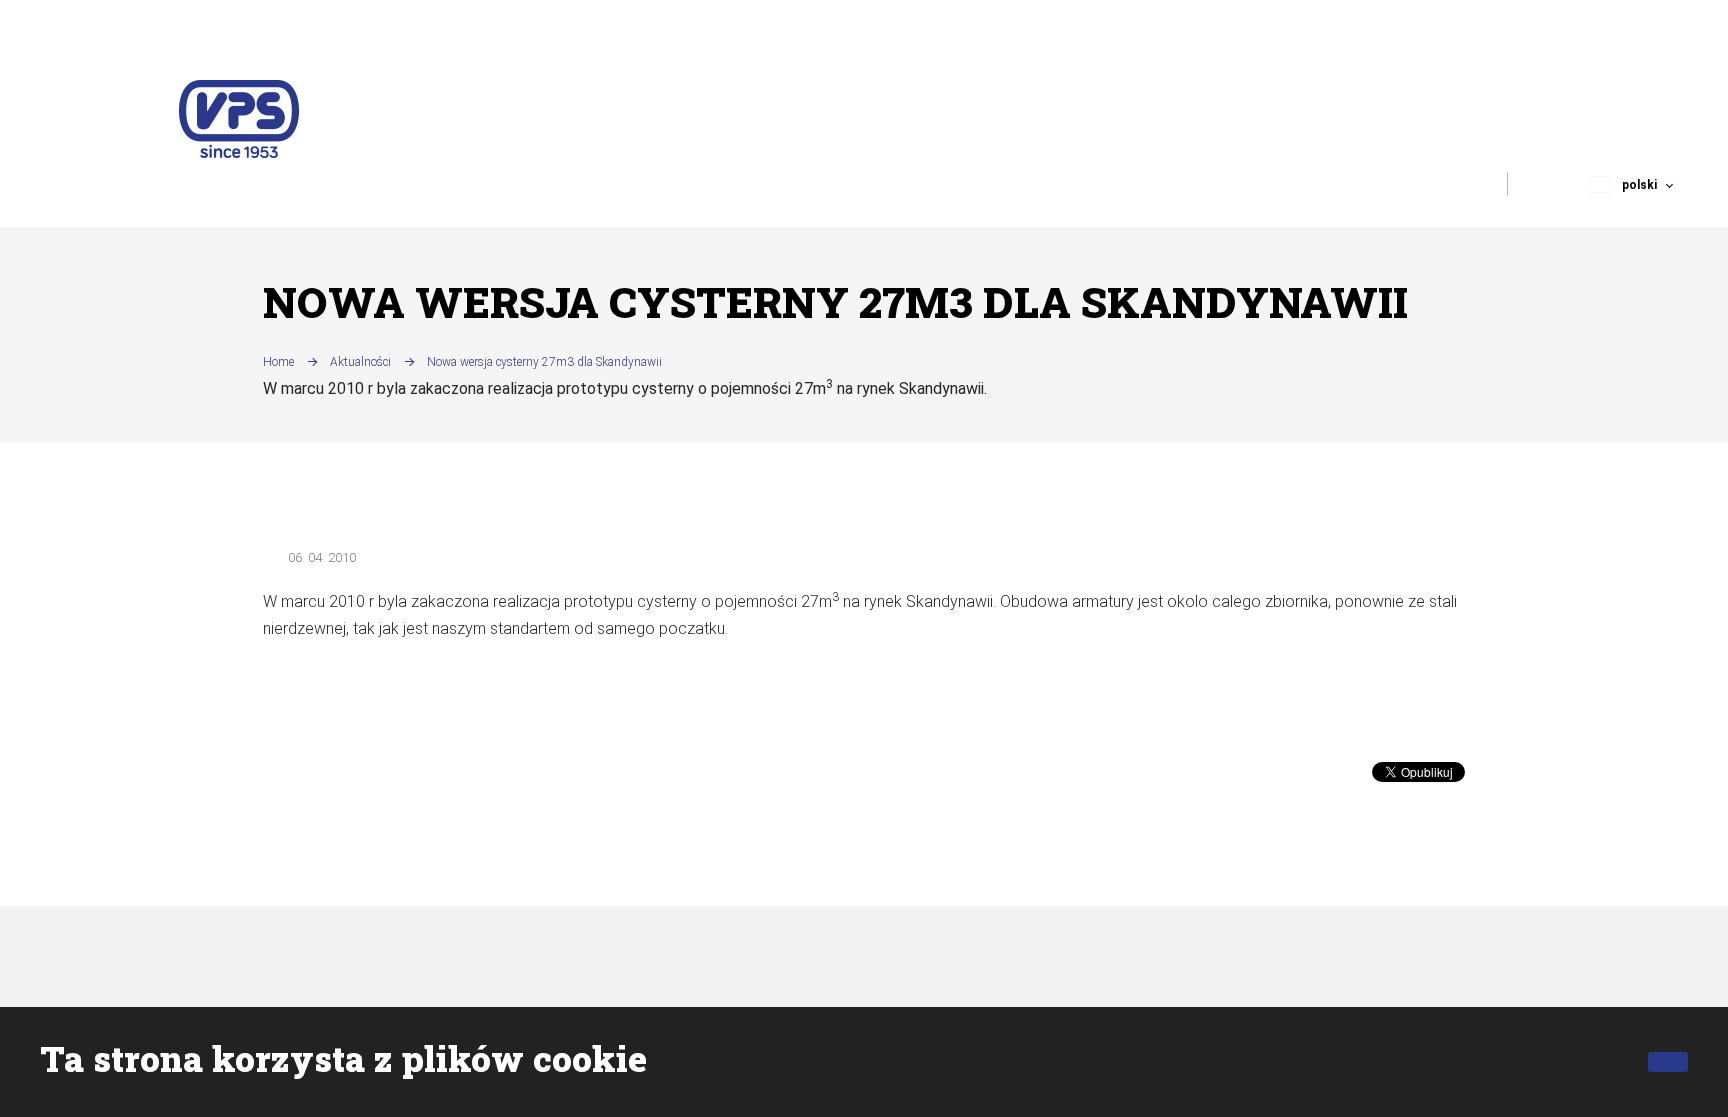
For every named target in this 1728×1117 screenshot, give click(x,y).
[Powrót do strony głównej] (239, 119)
